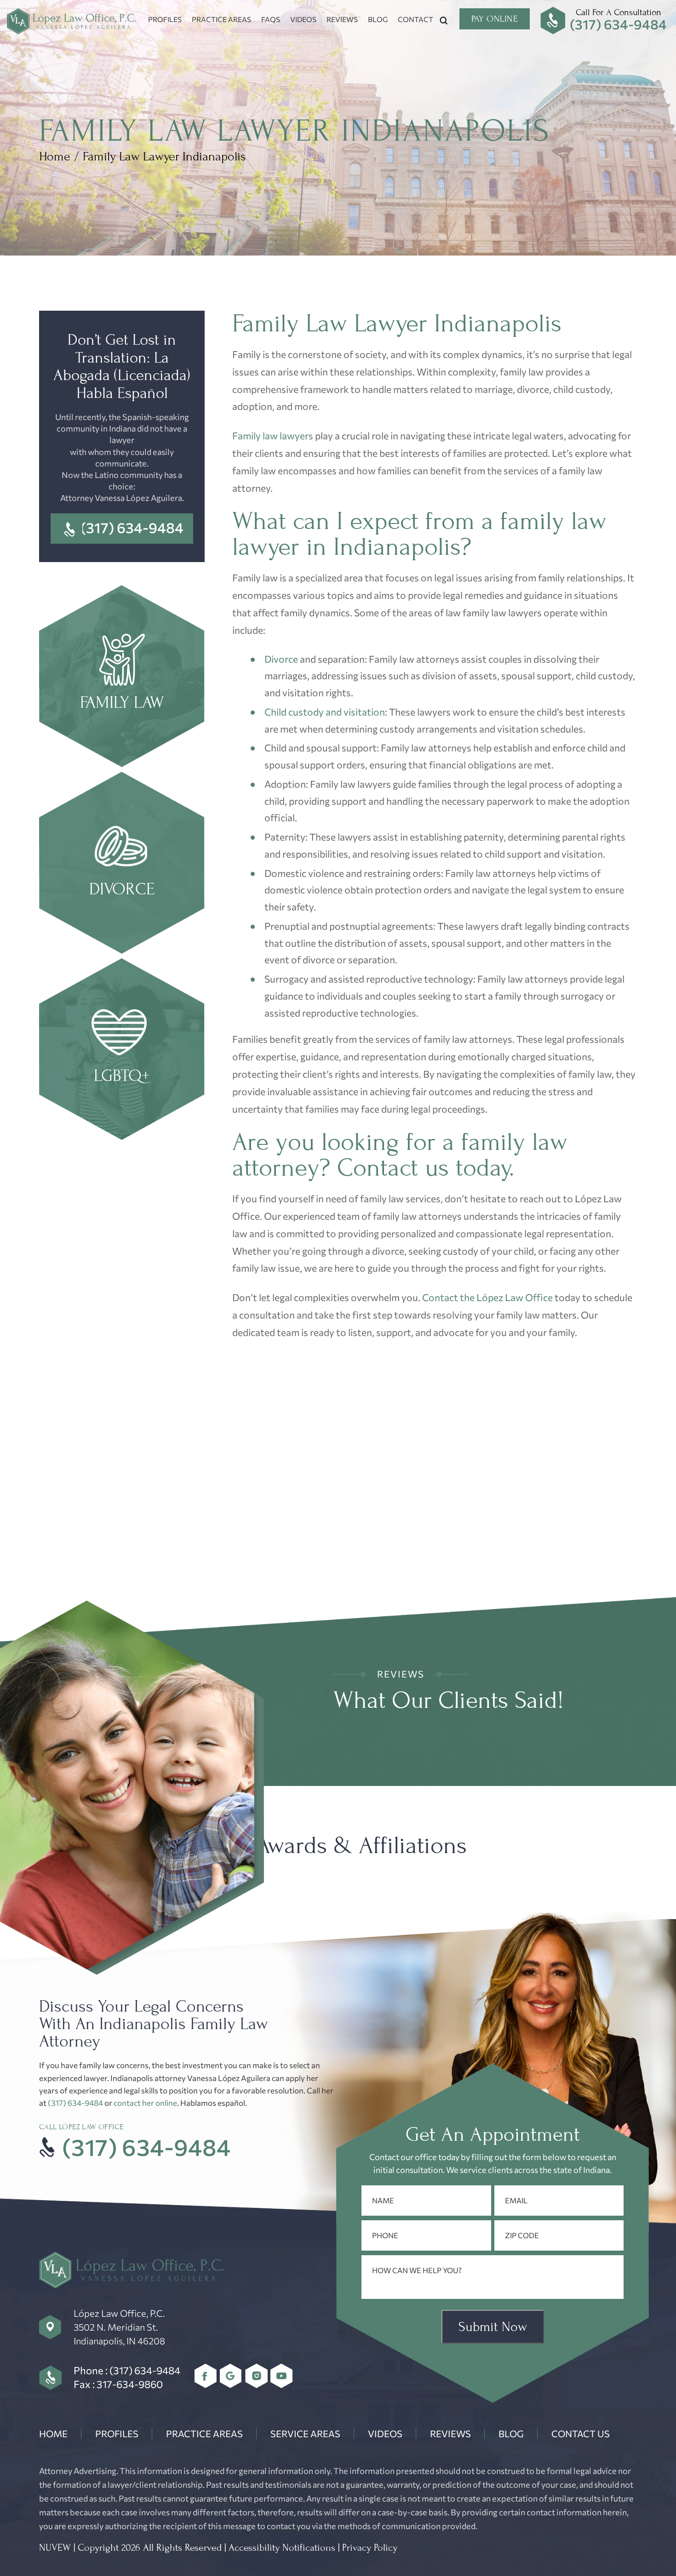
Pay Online (495, 19)
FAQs (271, 19)
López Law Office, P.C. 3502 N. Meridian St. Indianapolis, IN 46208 (119, 2327)
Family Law (122, 677)
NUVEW (55, 2548)
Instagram (256, 2376)
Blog (378, 19)
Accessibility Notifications (282, 2548)
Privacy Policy (370, 2548)
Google (231, 2376)
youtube (282, 2376)
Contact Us (581, 2434)
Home (53, 2434)
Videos (303, 19)
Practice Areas (221, 19)
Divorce (281, 659)
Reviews (342, 19)
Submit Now (493, 2327)
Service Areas (305, 2434)
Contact (415, 19)
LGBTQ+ (122, 1050)
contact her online (145, 2103)
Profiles (165, 19)
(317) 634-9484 (618, 24)
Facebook (206, 2376)
